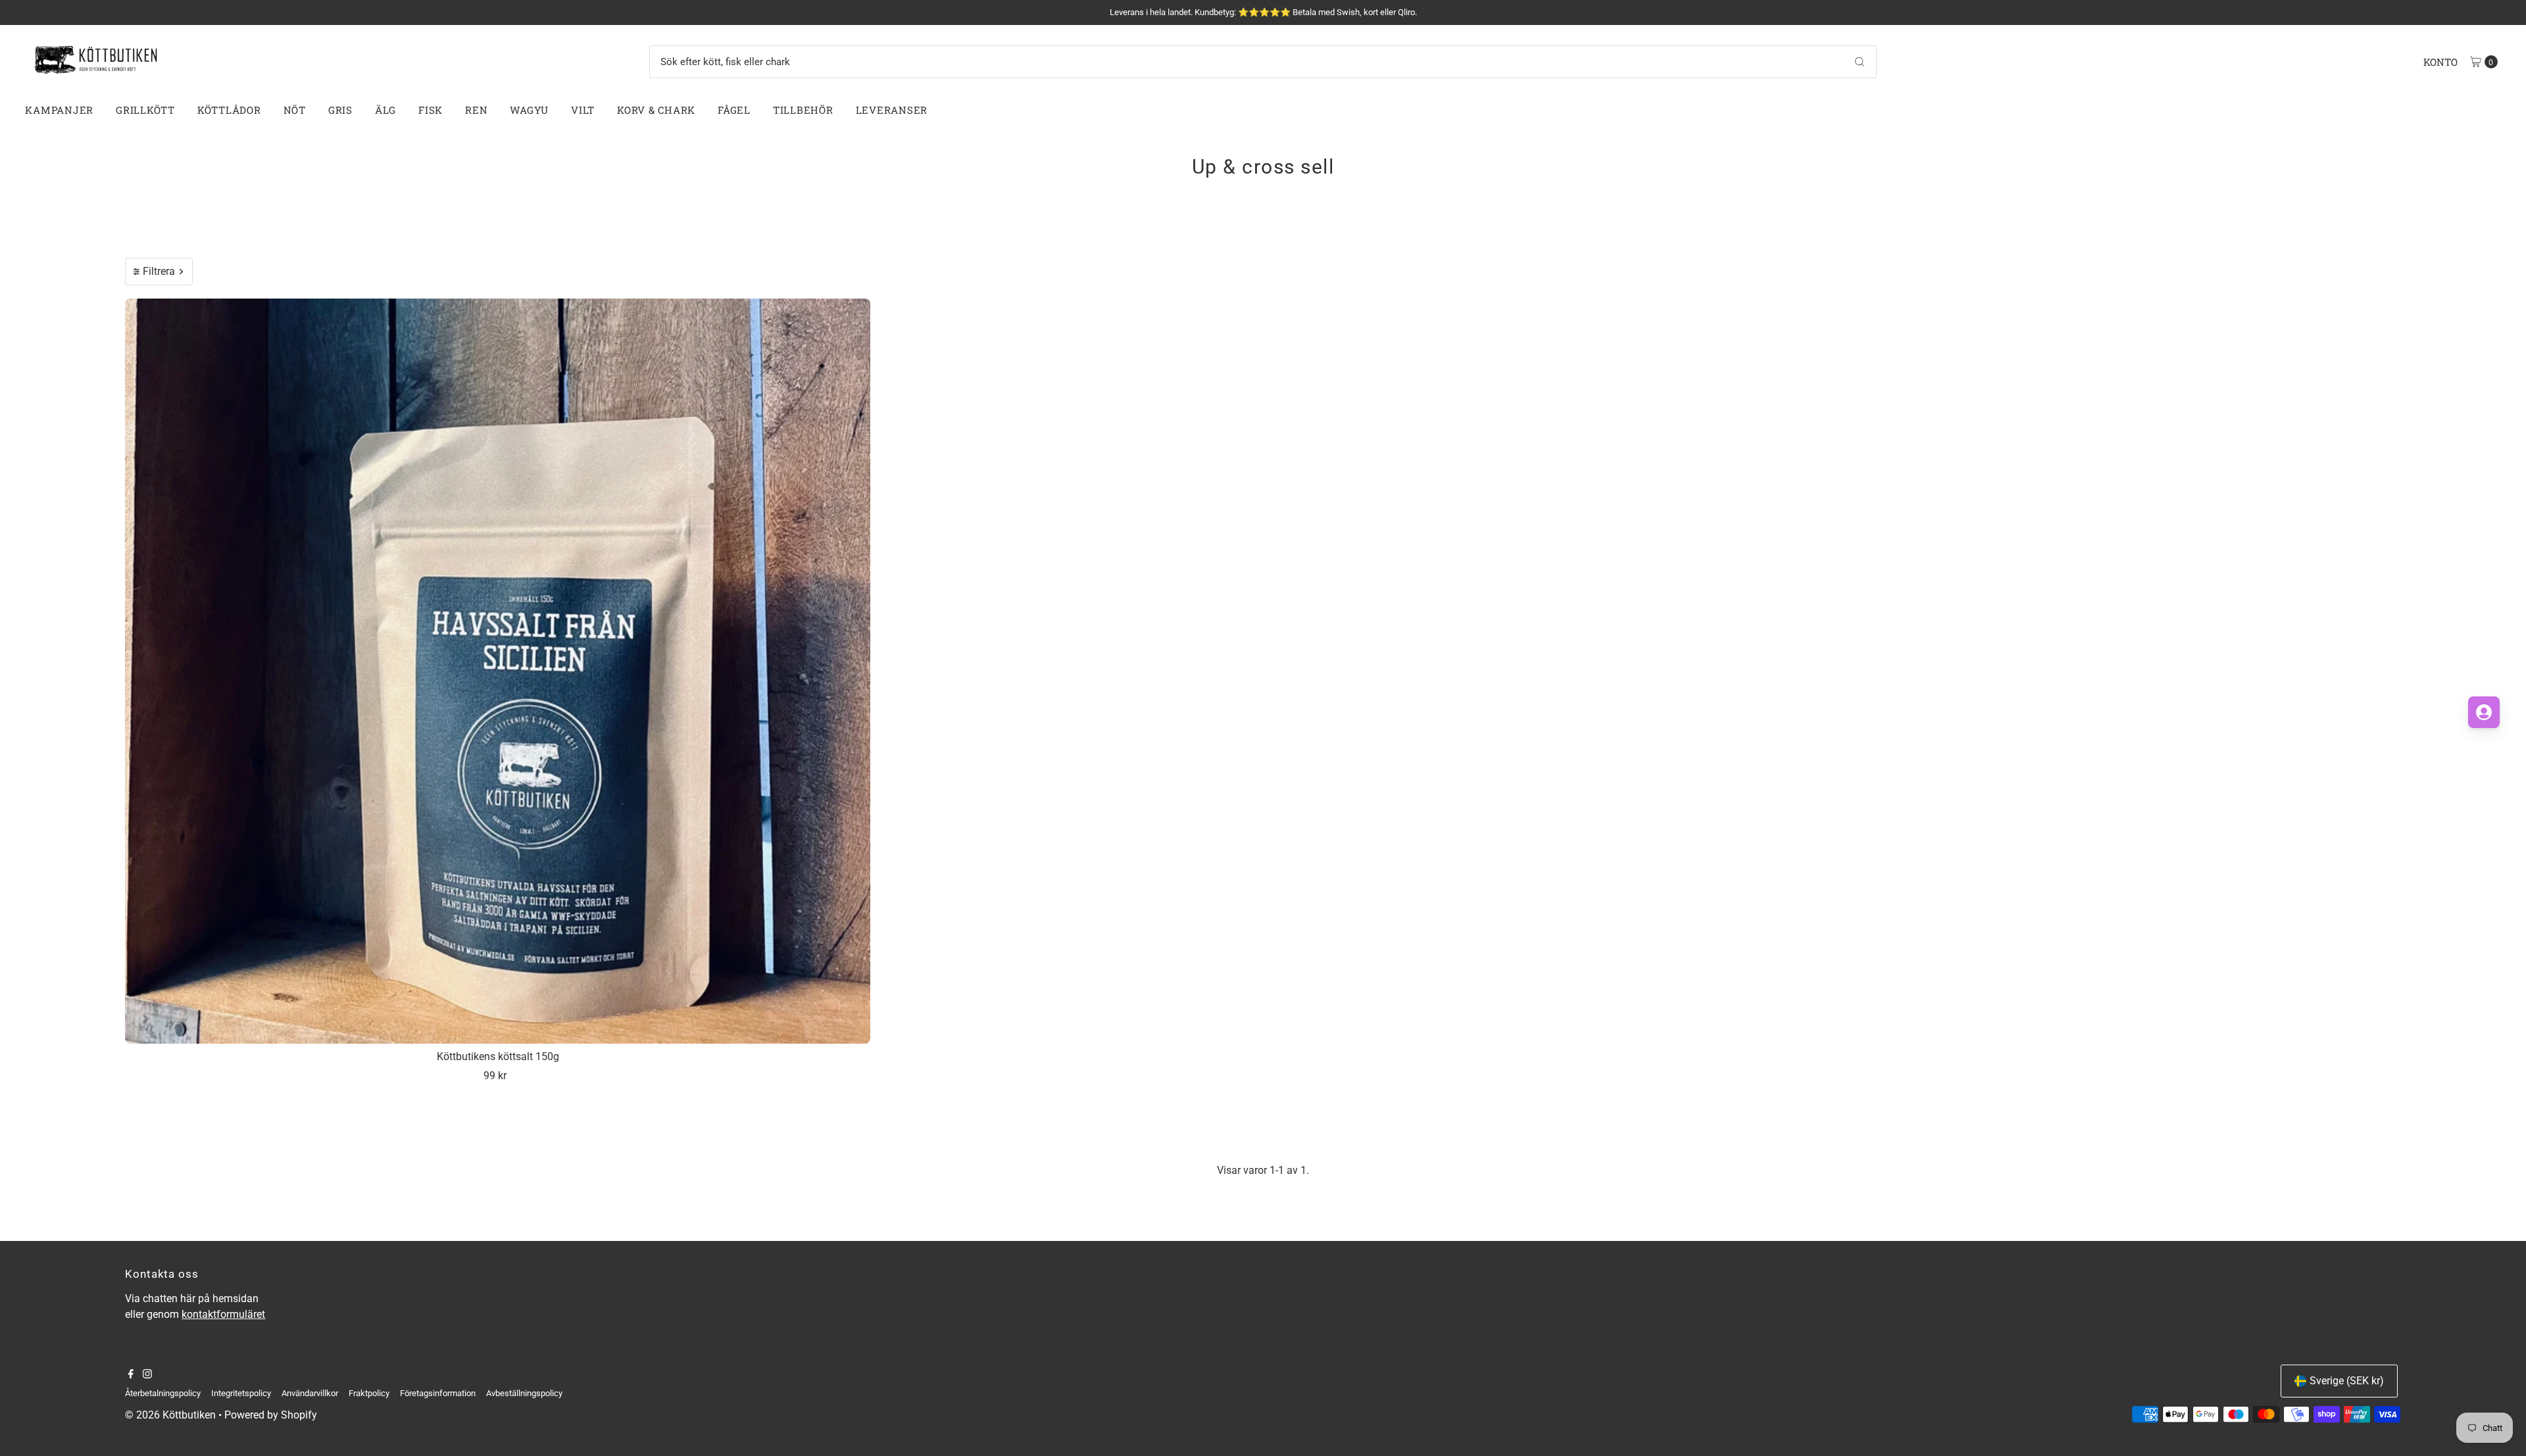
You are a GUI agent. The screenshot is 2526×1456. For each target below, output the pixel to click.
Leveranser (892, 110)
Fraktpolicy (369, 1393)
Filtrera (159, 271)
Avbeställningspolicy (524, 1393)
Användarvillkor (310, 1393)
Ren (476, 110)
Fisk (431, 110)
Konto (2440, 62)
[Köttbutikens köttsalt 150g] (498, 671)
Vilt (583, 110)
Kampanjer (59, 110)
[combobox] (1263, 62)
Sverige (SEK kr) (2347, 1381)
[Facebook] (131, 1375)
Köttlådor (229, 110)
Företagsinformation (438, 1393)
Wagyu (529, 110)
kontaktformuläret (223, 1314)
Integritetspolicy (241, 1393)
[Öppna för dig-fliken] (2484, 712)
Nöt (295, 110)
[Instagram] (147, 1375)
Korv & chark (656, 110)
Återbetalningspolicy (163, 1393)
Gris (340, 110)
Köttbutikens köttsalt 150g (498, 1056)
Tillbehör (803, 110)
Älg (385, 110)
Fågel (734, 110)
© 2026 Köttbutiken (170, 1415)
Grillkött (145, 110)
